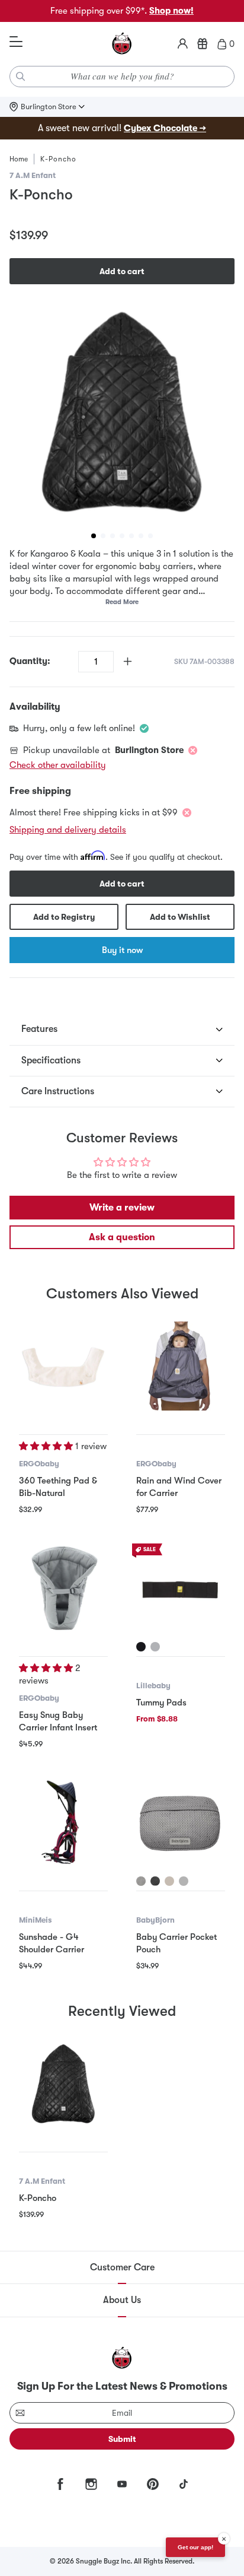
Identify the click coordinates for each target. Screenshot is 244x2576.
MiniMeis (35, 1920)
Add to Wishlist (180, 917)
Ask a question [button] (122, 1237)
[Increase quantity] (128, 661)
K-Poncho (38, 2198)
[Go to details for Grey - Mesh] (141, 1881)
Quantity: (30, 661)
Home (19, 159)
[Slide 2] (103, 536)
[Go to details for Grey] (155, 1647)
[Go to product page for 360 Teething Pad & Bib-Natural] (63, 1366)
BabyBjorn (155, 1920)
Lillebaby (153, 1686)
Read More (122, 602)
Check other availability (58, 765)
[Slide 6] (141, 536)
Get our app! (195, 2547)
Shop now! (171, 11)
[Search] (21, 77)
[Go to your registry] (203, 44)
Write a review (122, 1208)
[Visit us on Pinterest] (153, 2484)
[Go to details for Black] (141, 1647)
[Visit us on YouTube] (122, 2484)
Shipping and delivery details (68, 830)
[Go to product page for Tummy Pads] (181, 1588)
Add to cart (122, 271)
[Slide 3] (113, 536)
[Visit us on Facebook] (60, 2484)
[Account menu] (183, 44)
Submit (122, 2439)
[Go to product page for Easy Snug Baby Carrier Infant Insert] (63, 1588)
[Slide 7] (150, 536)
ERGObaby (39, 1464)
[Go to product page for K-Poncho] (63, 2083)
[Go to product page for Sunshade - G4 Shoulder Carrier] (63, 1822)
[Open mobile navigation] (16, 42)
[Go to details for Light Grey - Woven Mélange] (184, 1881)
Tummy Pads (161, 1702)
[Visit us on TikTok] (184, 2484)
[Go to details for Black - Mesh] (155, 1881)
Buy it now (122, 950)
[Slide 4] (122, 536)
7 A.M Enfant (33, 175)
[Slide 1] (94, 536)
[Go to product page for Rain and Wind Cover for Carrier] (181, 1366)
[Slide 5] (131, 536)
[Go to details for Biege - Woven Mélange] (169, 1881)
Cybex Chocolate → (165, 128)
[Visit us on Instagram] (91, 2484)
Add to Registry (64, 917)
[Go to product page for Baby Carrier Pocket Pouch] (181, 1822)
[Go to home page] (122, 44)
